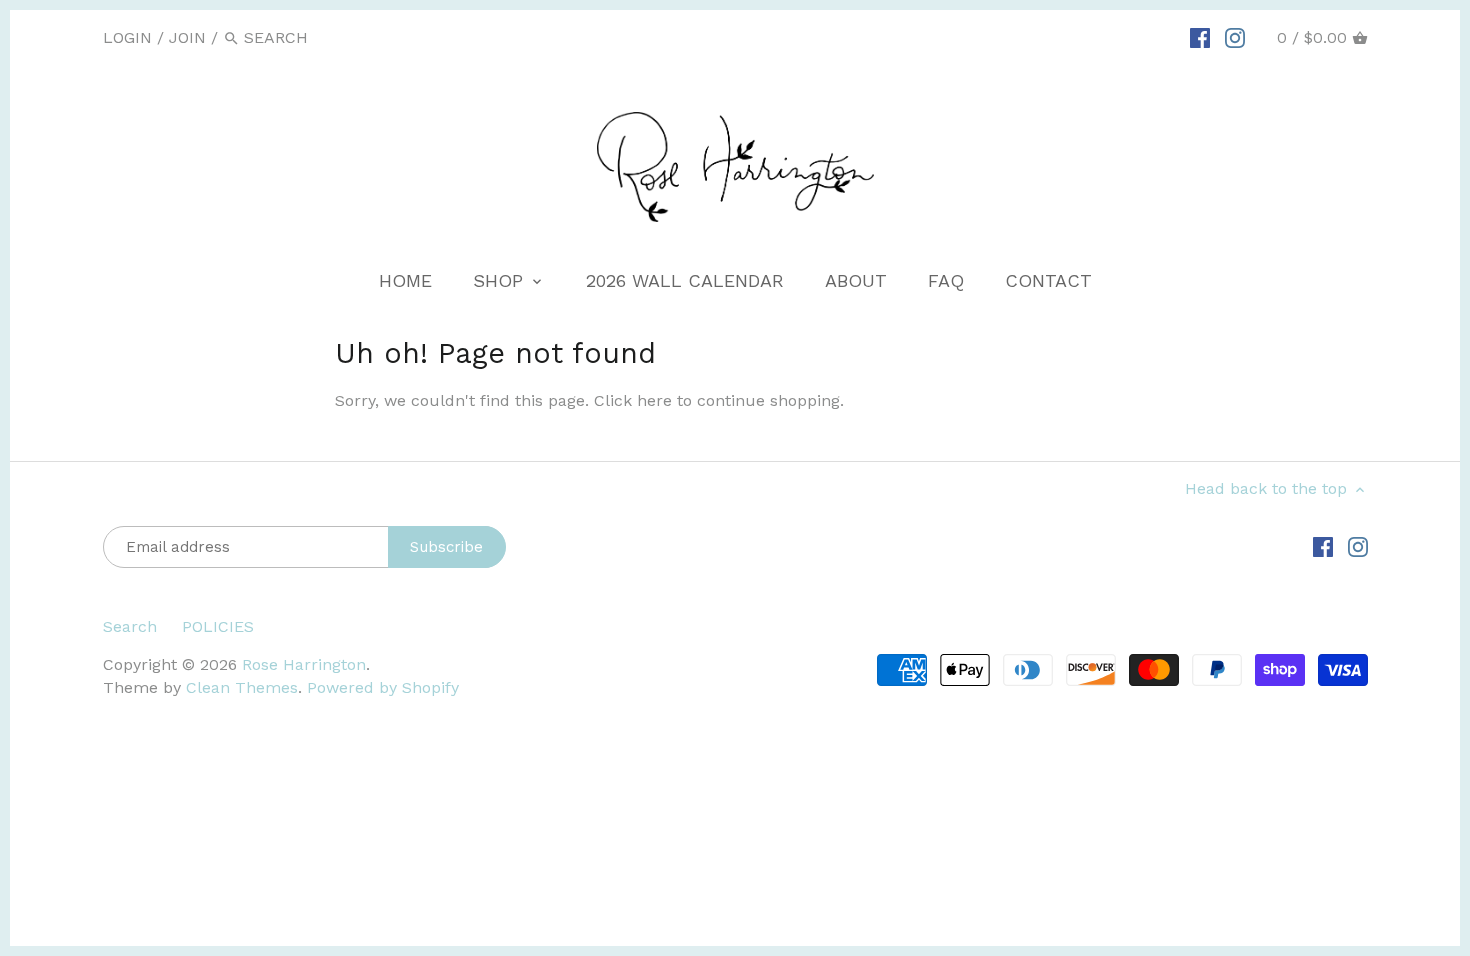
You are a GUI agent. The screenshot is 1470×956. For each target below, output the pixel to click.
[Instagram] (1235, 37)
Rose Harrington (304, 664)
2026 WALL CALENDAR (685, 280)
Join (187, 37)
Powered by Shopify (383, 687)
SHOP (501, 280)
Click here (633, 400)
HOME (405, 280)
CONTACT (1048, 280)
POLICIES (218, 626)
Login (127, 37)
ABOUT (856, 280)
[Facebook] (1200, 37)
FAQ (946, 280)
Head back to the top (1268, 488)
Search (130, 626)
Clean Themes (242, 687)
